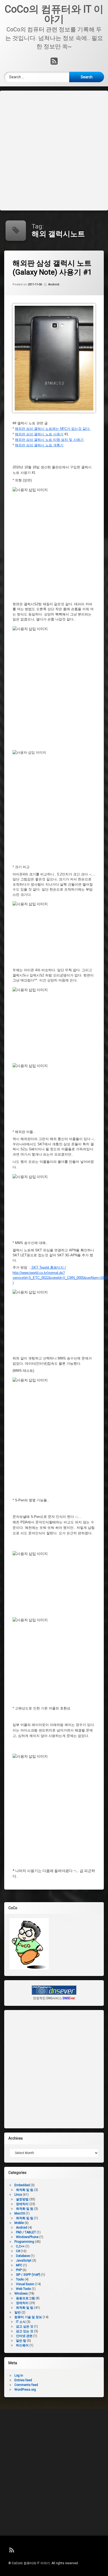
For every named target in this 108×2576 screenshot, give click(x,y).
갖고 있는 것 (25, 2331)
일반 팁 (21, 2341)
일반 (18, 2312)
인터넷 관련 (24, 2336)
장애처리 (22, 2204)
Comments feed (26, 2385)
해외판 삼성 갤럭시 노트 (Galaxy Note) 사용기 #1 (52, 268)
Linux (18, 2195)
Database (23, 2256)
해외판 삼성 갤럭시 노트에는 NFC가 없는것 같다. (53, 429)
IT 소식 (21, 2322)
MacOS (20, 2213)
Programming (24, 2242)
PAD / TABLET (26, 2232)
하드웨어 (22, 2345)
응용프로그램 (25, 2298)
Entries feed (23, 2380)
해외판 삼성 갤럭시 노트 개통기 (39, 445)
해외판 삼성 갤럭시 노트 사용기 (39, 434)
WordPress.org (25, 2390)
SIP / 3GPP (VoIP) (28, 2275)
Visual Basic (25, 2284)
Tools (20, 2279)
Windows (21, 2294)
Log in (19, 2375)
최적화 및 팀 (25, 2209)
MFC (19, 2265)
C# (18, 2251)
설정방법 (22, 2199)
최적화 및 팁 (25, 2190)
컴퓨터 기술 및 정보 (28, 2317)
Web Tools (23, 2289)
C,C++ (20, 2246)
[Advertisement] (54, 150)
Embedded (22, 2185)
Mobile (19, 2223)
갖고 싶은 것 (25, 2327)
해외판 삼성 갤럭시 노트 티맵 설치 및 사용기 (49, 440)
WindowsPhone (27, 2237)
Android (54, 285)
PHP (19, 2270)
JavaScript (24, 2261)
